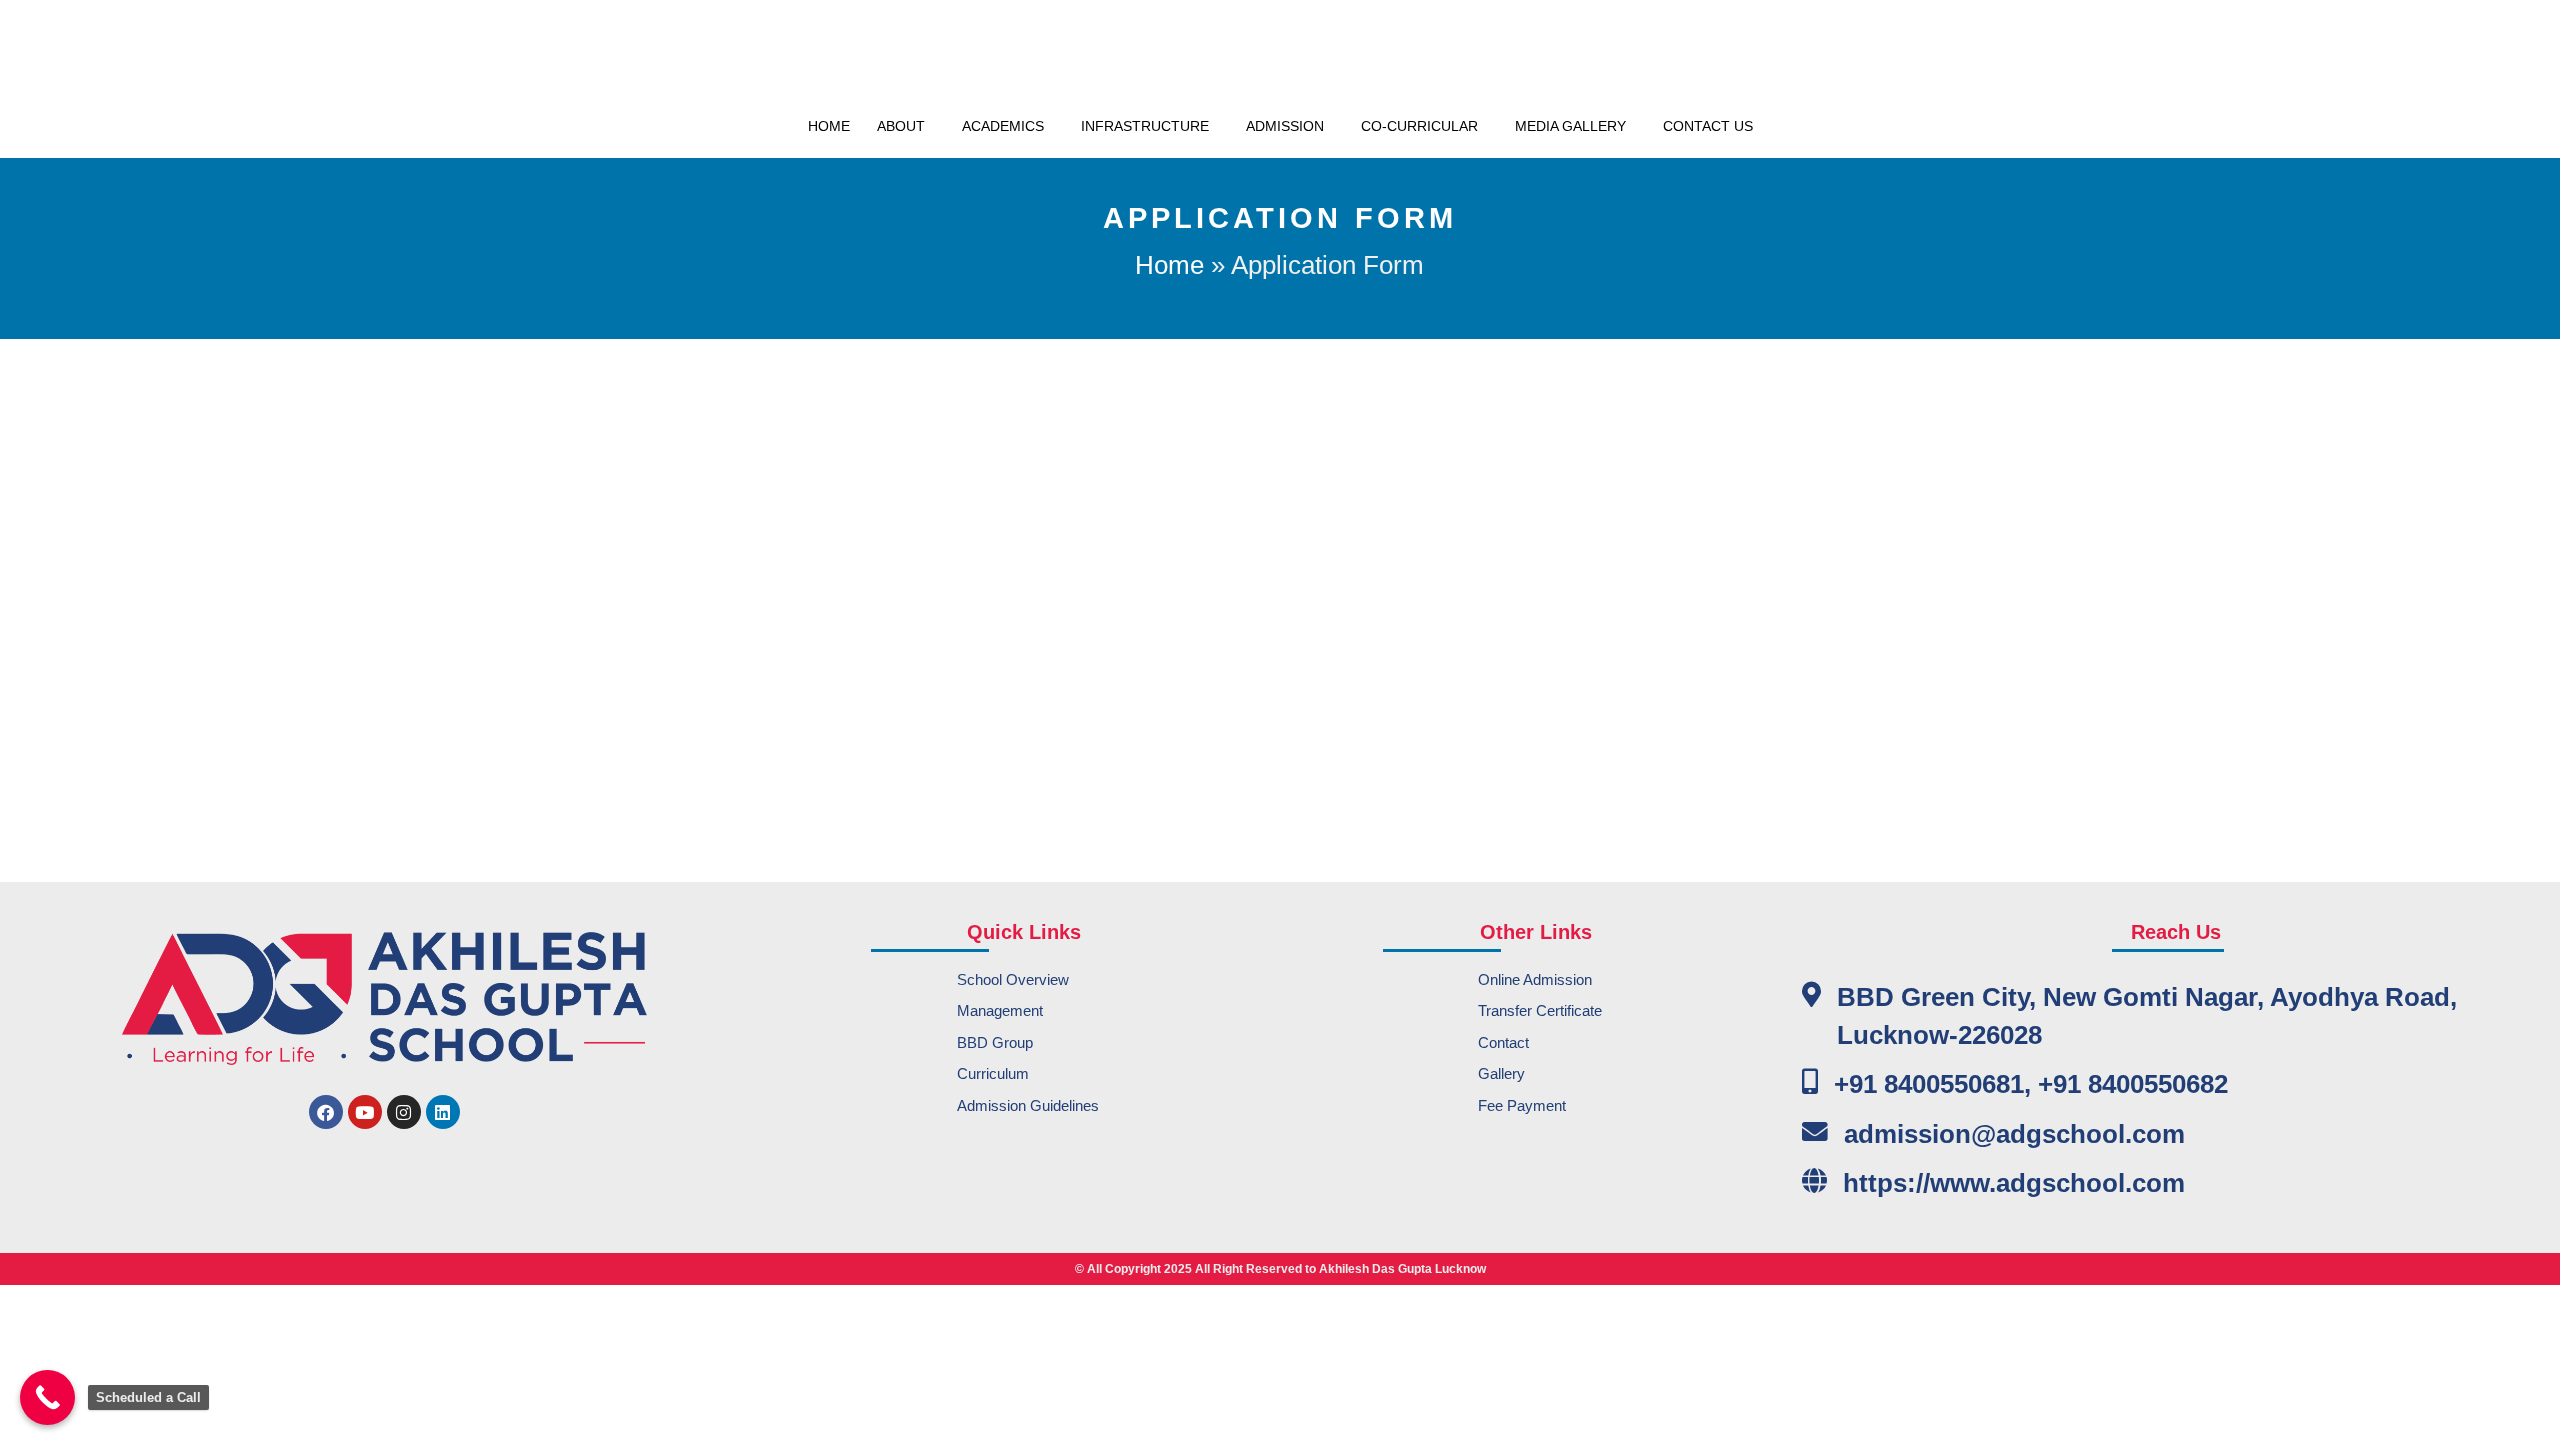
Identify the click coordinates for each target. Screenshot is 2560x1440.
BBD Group (995, 1042)
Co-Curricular (1419, 126)
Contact (1503, 1042)
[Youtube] (365, 1112)
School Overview (1013, 979)
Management (1000, 1010)
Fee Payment (1522, 1105)
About (901, 126)
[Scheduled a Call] (47, 1397)
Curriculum (993, 1073)
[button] (906, 126)
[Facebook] (326, 1112)
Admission (1285, 126)
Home (829, 126)
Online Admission (1535, 979)
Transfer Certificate (1540, 1010)
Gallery (1501, 1073)
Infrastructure (1145, 126)
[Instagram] (404, 1112)
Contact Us (1708, 126)
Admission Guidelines (1028, 1105)
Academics (1003, 126)
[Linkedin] (443, 1112)
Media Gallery (1570, 126)
